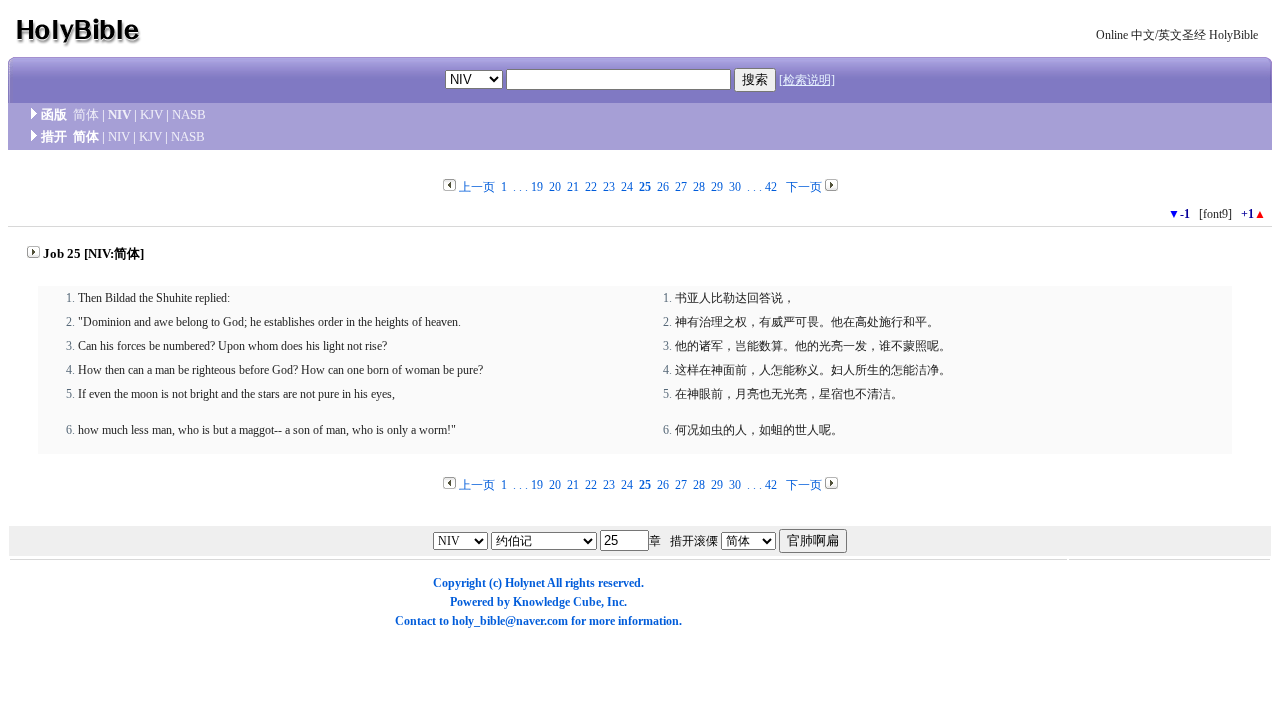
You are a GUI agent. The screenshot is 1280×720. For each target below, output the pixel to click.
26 (663, 187)
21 (573, 187)
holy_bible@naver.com (510, 621)
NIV (119, 114)
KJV (151, 114)
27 (681, 187)
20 (555, 187)
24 (627, 187)
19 (537, 187)
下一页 (804, 187)
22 (591, 187)
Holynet (525, 583)
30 (735, 187)
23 (609, 187)
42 (771, 187)
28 (699, 187)
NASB (189, 114)
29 (717, 187)
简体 (86, 114)
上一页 (477, 187)
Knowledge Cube (557, 602)
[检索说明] (807, 80)
